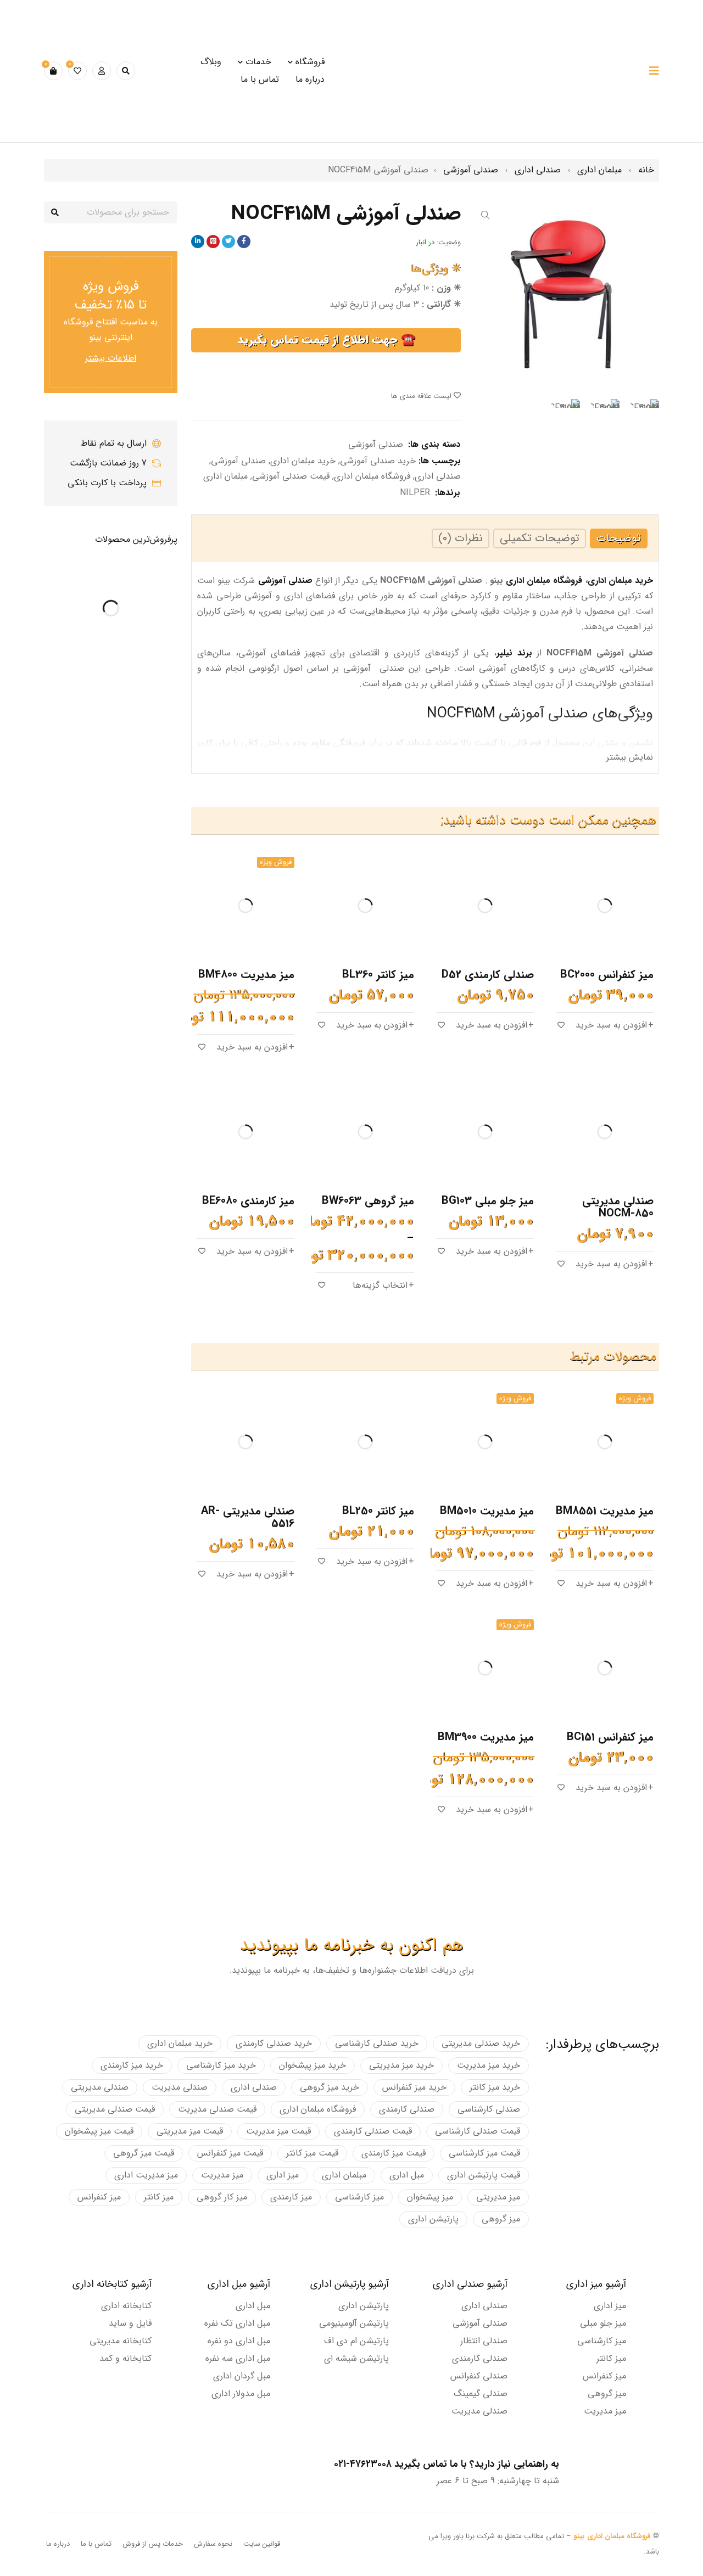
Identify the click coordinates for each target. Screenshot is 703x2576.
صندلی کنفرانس (479, 2376)
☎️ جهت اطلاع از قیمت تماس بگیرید (326, 340)
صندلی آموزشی (471, 170)
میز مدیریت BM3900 (486, 1737)
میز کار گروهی (222, 2197)
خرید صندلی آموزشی (378, 461)
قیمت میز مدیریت (278, 2131)
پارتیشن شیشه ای (356, 2358)
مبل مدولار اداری (241, 2393)
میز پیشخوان (430, 2197)
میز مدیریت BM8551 (605, 1511)
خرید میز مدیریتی (401, 2065)
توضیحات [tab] (619, 538)
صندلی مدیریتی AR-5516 (248, 1517)
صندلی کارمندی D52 (488, 975)
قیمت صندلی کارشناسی (478, 2131)
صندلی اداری (538, 170)
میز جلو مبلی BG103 (488, 1201)
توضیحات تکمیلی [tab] (540, 538)
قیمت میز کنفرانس (230, 2153)
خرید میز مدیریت (489, 2065)
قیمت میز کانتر (312, 2153)
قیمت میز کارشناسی (484, 2153)
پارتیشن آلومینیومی (354, 2323)
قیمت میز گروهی (144, 2153)
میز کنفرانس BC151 (610, 1737)
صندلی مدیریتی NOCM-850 (618, 1207)
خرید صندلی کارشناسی (377, 2043)
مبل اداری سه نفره (238, 2358)
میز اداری (283, 2175)
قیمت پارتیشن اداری (484, 2175)
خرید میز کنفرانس (414, 2087)
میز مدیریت (222, 2175)
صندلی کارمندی (407, 2109)
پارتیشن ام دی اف (356, 2341)
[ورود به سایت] (102, 71)
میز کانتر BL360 (378, 975)
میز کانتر (159, 2197)
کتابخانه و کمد (125, 2358)
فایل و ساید (130, 2323)
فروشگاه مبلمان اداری (372, 476)
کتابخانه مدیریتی (121, 2341)
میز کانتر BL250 (378, 1511)
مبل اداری (407, 2175)
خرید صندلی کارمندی (274, 2043)
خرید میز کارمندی (132, 2065)
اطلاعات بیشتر (111, 358)
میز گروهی (501, 2219)
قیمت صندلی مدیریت (217, 2109)
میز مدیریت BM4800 (246, 975)
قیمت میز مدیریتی (190, 2131)
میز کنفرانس (99, 2197)
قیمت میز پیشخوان (99, 2131)
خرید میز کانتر (495, 2087)
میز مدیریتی (498, 2197)
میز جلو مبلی (603, 2323)
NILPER (415, 493)
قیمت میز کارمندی (394, 2153)
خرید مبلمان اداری (303, 461)
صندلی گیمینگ (481, 2393)
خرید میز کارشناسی (221, 2065)
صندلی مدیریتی (100, 2087)
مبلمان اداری (599, 170)
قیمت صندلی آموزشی (291, 476)
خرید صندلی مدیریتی (481, 2043)
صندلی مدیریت (180, 2087)
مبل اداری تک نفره (237, 2323)
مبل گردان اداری (242, 2376)
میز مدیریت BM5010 (487, 1511)
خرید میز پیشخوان (313, 2065)
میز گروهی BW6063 (368, 1201)
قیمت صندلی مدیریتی (115, 2109)
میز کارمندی (291, 2197)
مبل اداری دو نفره (239, 2341)
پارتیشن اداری (433, 2219)
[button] (486, 215)
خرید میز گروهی (330, 2087)
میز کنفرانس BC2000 (607, 975)
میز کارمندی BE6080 (248, 1201)
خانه (646, 170)
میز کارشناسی (359, 2197)
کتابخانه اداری (126, 2306)
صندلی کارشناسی (489, 2109)
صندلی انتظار (484, 2341)
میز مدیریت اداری (146, 2175)
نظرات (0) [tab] (461, 538)
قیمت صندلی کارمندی (373, 2131)
